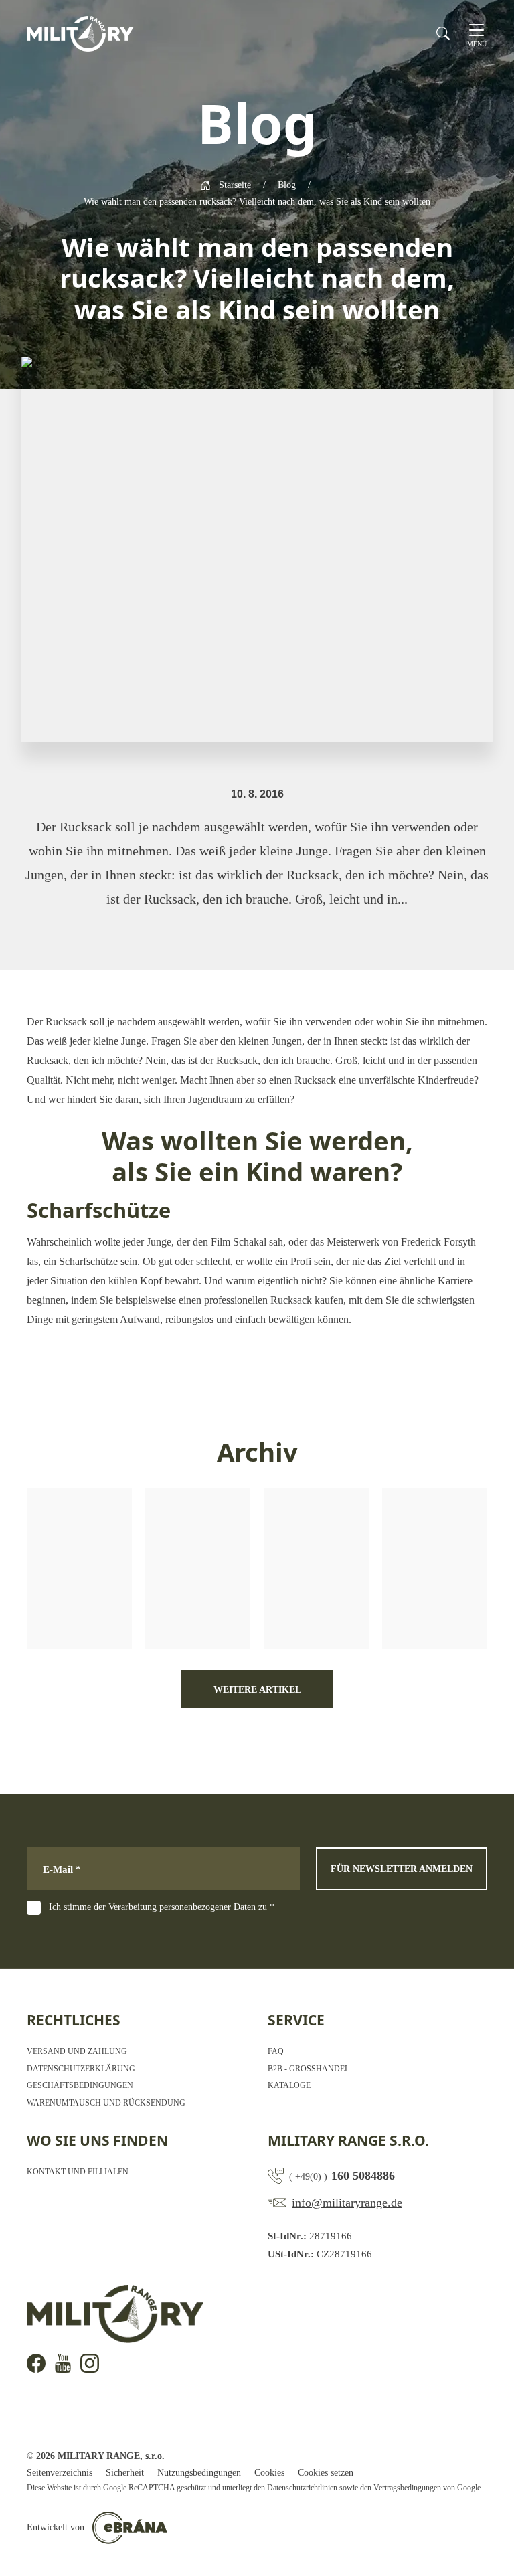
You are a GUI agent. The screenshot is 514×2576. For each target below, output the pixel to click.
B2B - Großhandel (309, 2069)
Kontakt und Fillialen (78, 2172)
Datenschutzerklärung (81, 2069)
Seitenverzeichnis (60, 2473)
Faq (276, 2051)
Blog (287, 185)
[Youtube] (63, 2363)
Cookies (269, 2473)
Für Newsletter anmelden (402, 1869)
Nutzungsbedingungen (199, 2473)
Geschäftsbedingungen (80, 2085)
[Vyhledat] (443, 33)
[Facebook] (36, 2363)
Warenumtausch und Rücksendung (106, 2103)
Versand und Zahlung (77, 2051)
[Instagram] (90, 2363)
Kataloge (289, 2085)
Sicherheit (125, 2473)
